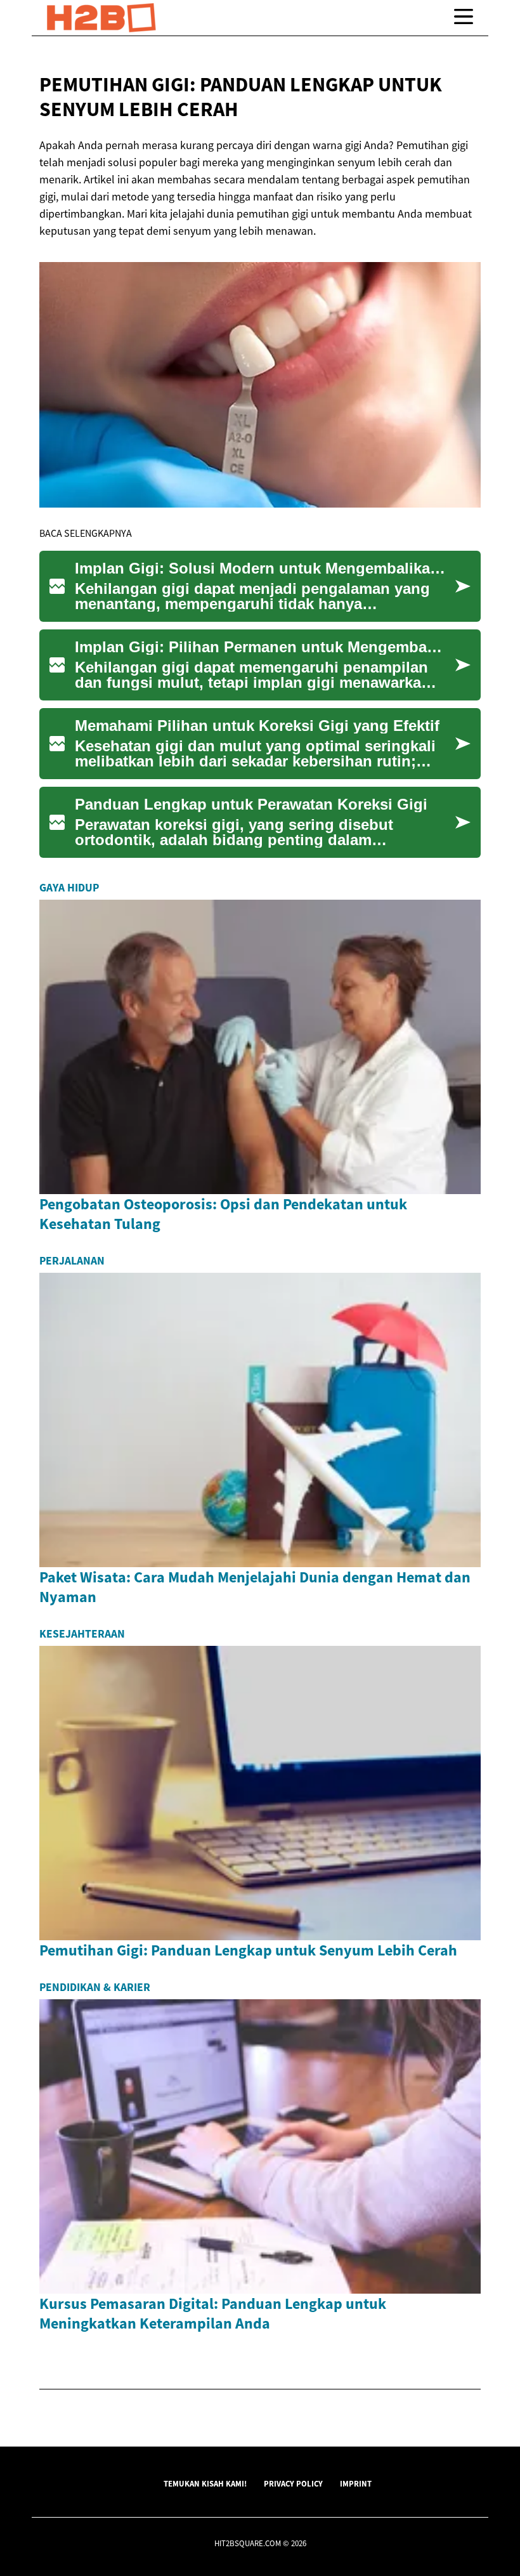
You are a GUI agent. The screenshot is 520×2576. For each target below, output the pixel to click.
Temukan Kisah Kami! (205, 2483)
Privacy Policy (293, 2483)
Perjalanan (72, 1261)
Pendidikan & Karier (95, 1987)
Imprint (356, 2483)
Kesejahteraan (82, 1634)
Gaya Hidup (69, 888)
